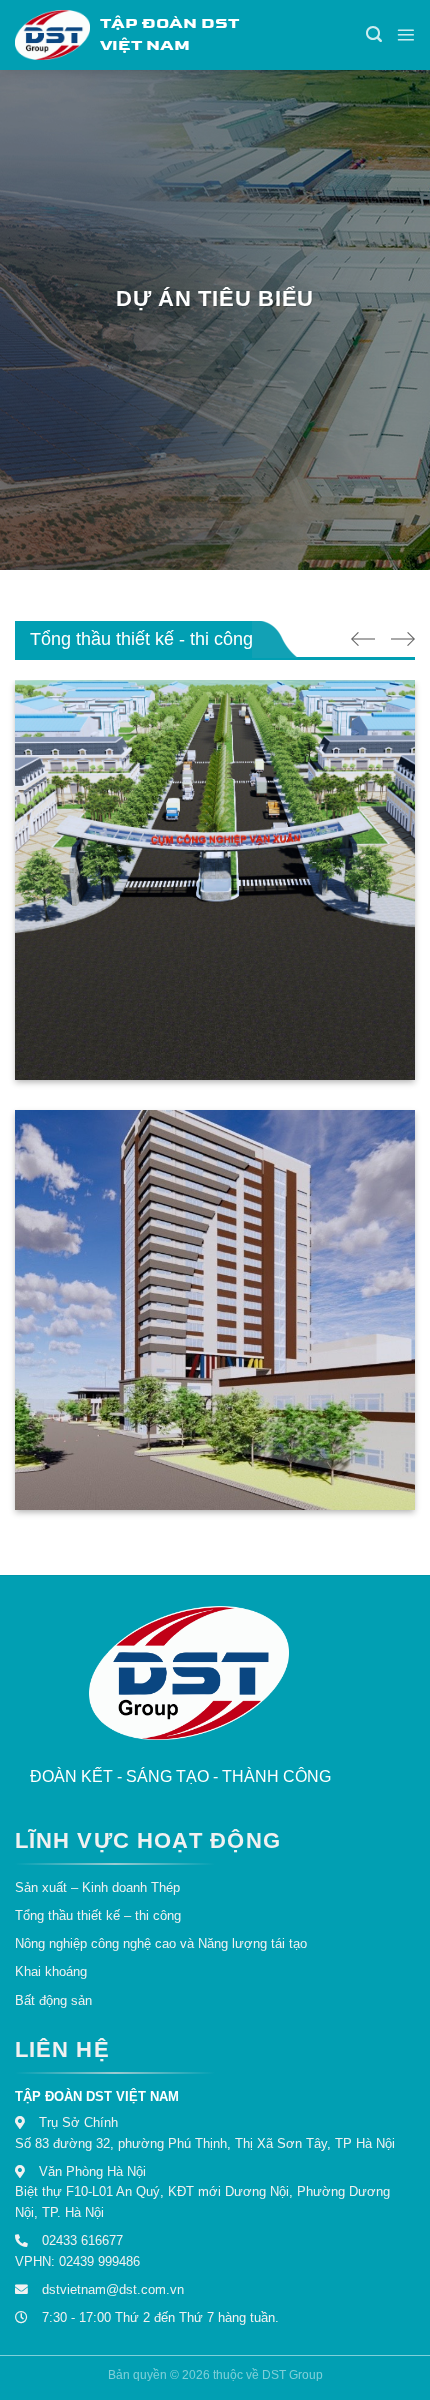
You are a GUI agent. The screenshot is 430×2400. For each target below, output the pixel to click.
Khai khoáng (51, 1971)
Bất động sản (53, 2000)
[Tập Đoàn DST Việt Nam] (189, 1671)
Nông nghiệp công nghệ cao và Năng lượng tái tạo (161, 1943)
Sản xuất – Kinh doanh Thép (97, 1887)
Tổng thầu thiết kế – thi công (98, 1915)
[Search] (374, 34)
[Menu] (405, 34)
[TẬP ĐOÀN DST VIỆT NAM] (52, 35)
